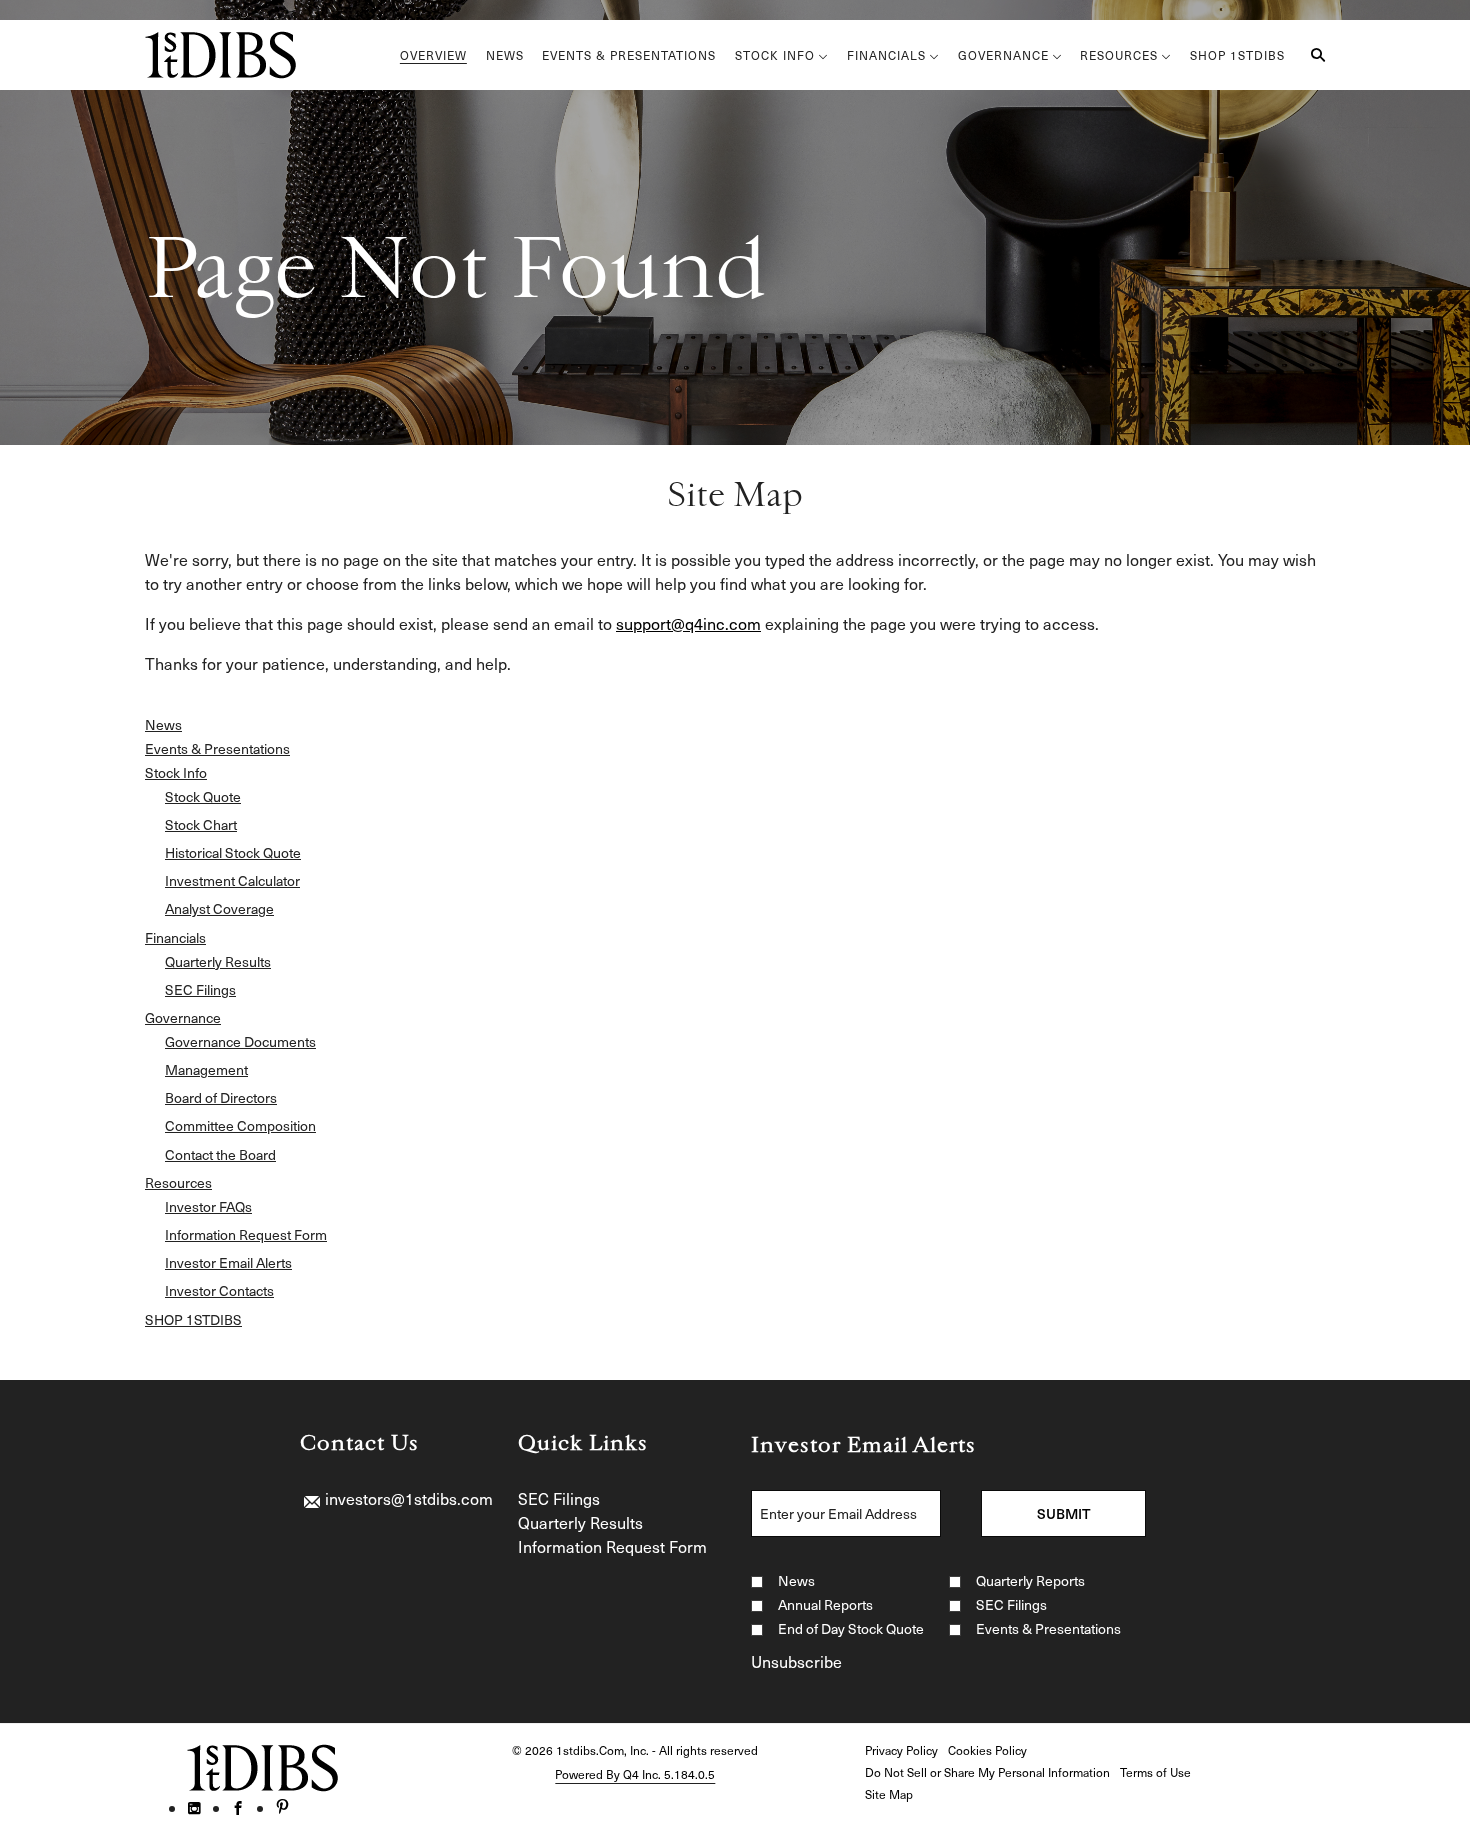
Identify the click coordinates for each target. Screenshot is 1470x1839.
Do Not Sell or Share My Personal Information (987, 1772)
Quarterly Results (218, 962)
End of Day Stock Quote (851, 1628)
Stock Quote (203, 797)
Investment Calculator (232, 881)
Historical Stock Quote (233, 853)
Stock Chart (201, 825)
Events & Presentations (217, 749)
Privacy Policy (901, 1750)
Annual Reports (825, 1604)
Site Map (889, 1794)
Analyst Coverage (219, 909)
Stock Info (176, 773)
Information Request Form (246, 1235)
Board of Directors (221, 1098)
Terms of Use (1155, 1772)
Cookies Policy (987, 1750)
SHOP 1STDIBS (193, 1320)
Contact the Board (220, 1155)
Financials (175, 938)
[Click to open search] (1313, 55)
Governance (183, 1018)
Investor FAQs (208, 1207)
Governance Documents (240, 1042)
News (163, 725)
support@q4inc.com (688, 623)
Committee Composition (240, 1126)
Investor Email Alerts (228, 1263)
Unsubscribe (796, 1661)
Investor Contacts (219, 1291)
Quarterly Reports (1030, 1580)
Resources (178, 1183)
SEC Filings (200, 990)
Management (206, 1070)
